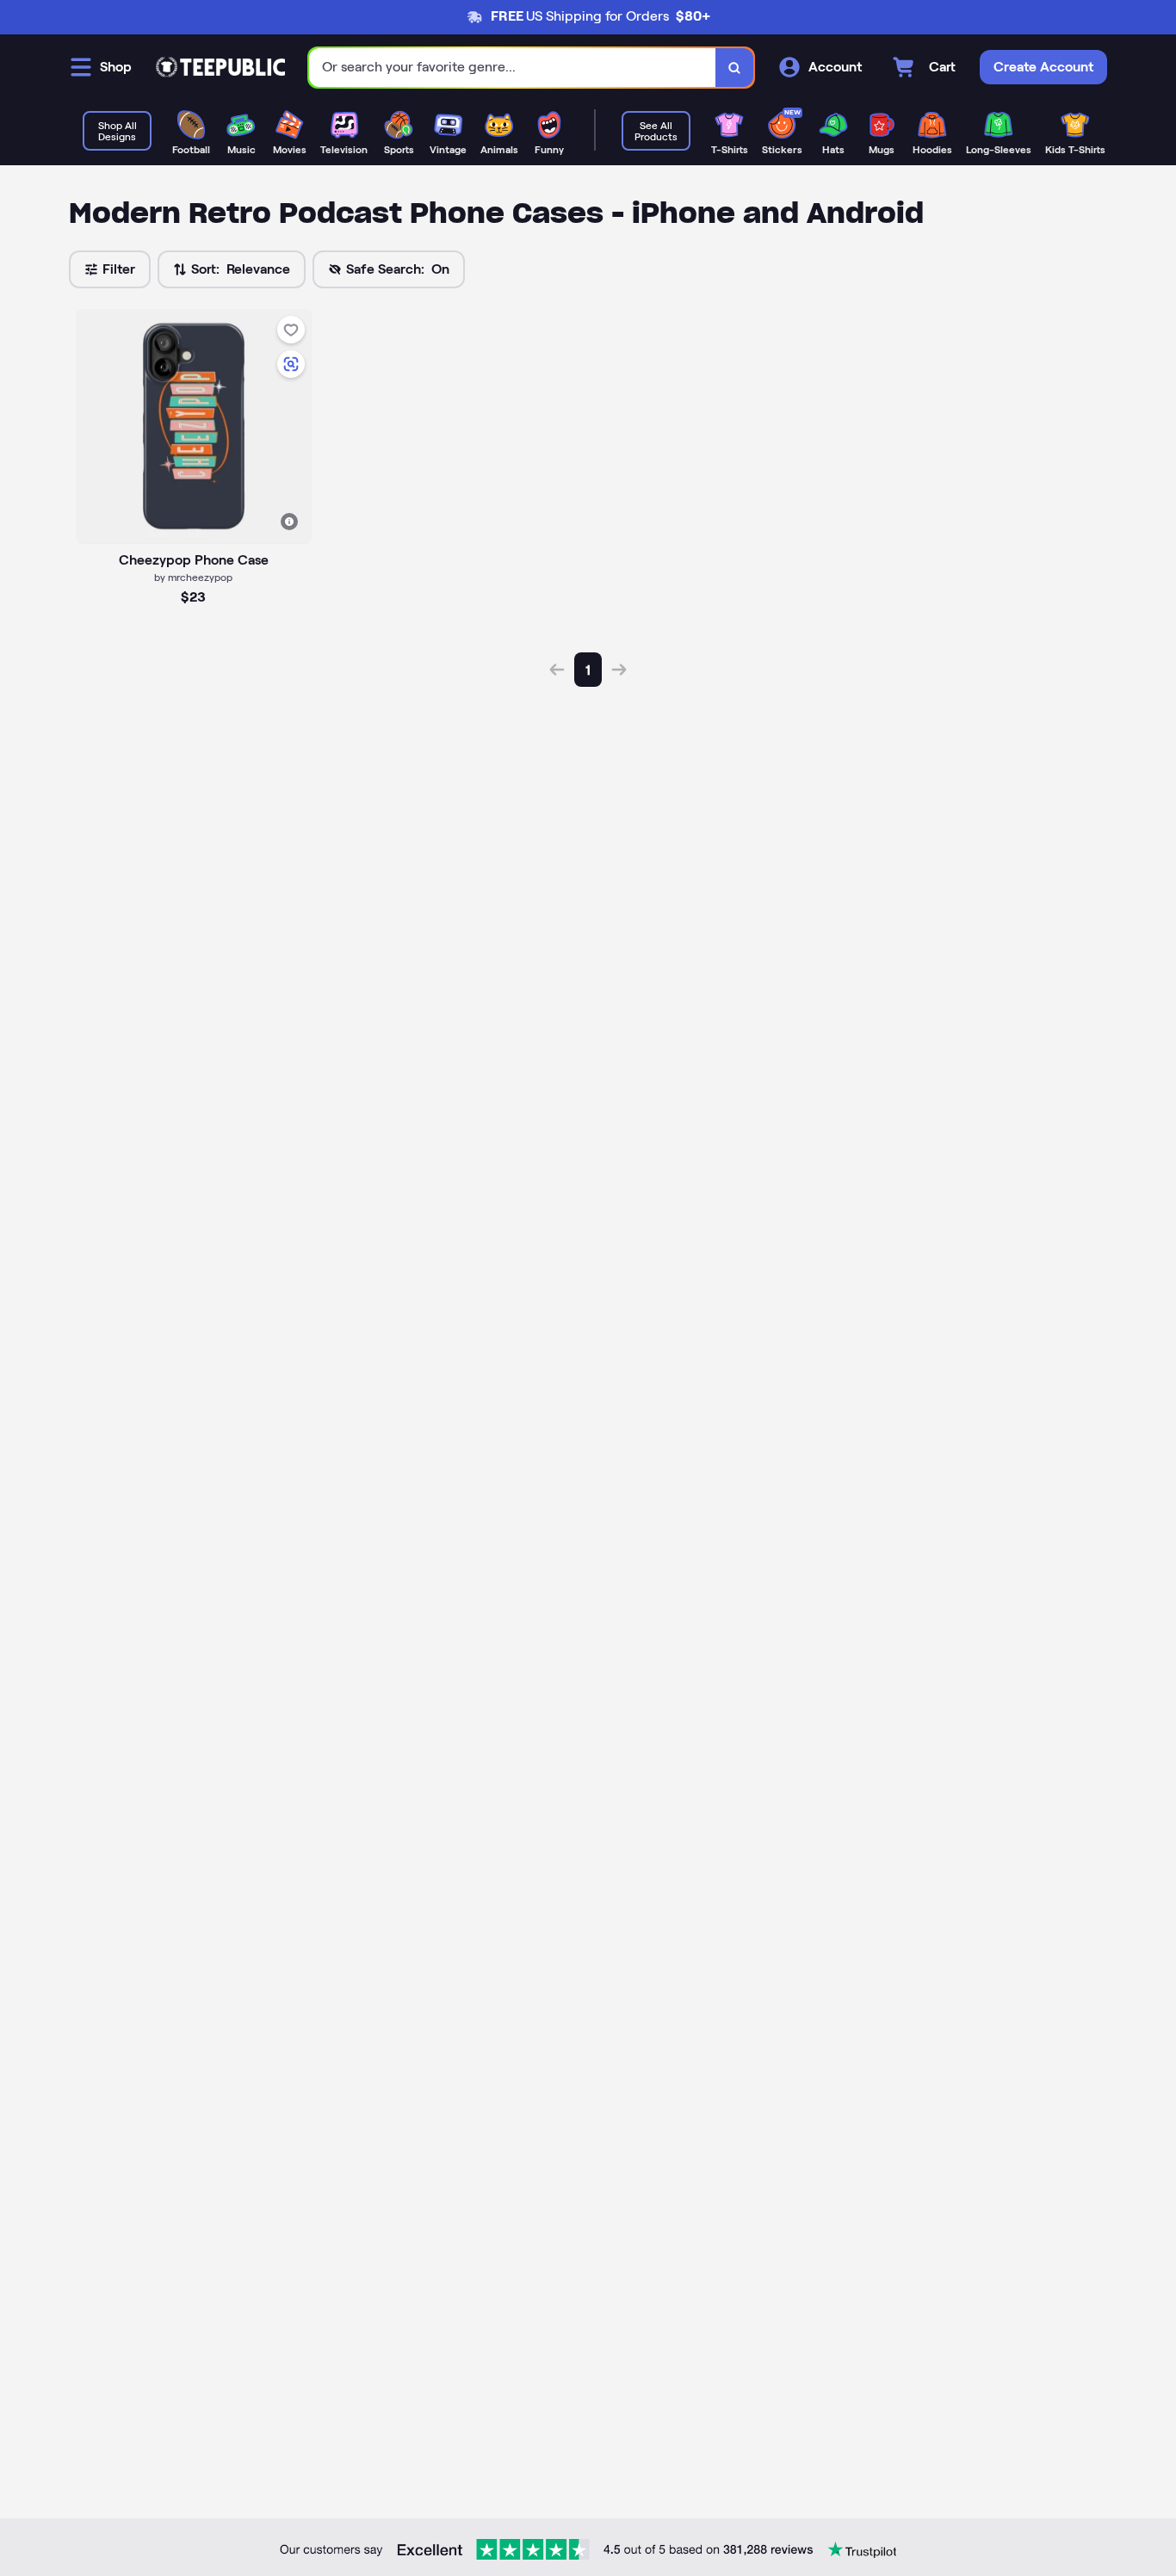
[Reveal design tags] (289, 522)
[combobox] (513, 68)
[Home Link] (220, 67)
